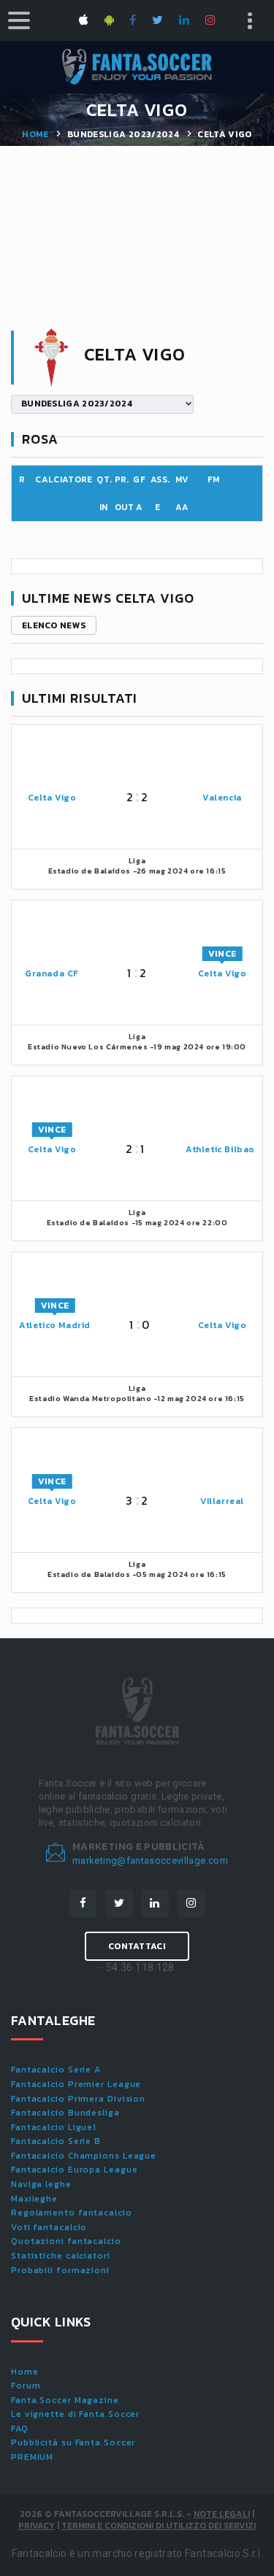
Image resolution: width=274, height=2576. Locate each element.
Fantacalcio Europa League (75, 2170)
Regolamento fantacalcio (72, 2213)
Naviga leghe (41, 2184)
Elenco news (54, 625)
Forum (26, 2386)
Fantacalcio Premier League (76, 2084)
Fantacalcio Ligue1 (54, 2127)
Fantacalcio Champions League (84, 2156)
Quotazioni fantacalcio (66, 2241)
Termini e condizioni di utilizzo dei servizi (159, 2526)
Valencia (222, 798)
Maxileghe (34, 2199)
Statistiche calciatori (61, 2256)
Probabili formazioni (60, 2270)
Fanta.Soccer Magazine (65, 2400)
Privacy (37, 2526)
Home (35, 134)
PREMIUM (32, 2457)
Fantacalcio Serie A (56, 2070)
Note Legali (222, 2514)
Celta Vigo (52, 798)
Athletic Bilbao (220, 1149)
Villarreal (222, 1501)
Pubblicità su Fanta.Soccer (73, 2442)
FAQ (20, 2429)
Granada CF (52, 973)
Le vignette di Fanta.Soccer (75, 2414)
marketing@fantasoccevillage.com (150, 1860)
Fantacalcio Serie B (56, 2141)
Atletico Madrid (55, 1325)
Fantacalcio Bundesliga (65, 2113)
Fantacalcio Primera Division (78, 2099)
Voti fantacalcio (49, 2227)
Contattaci (137, 1946)
